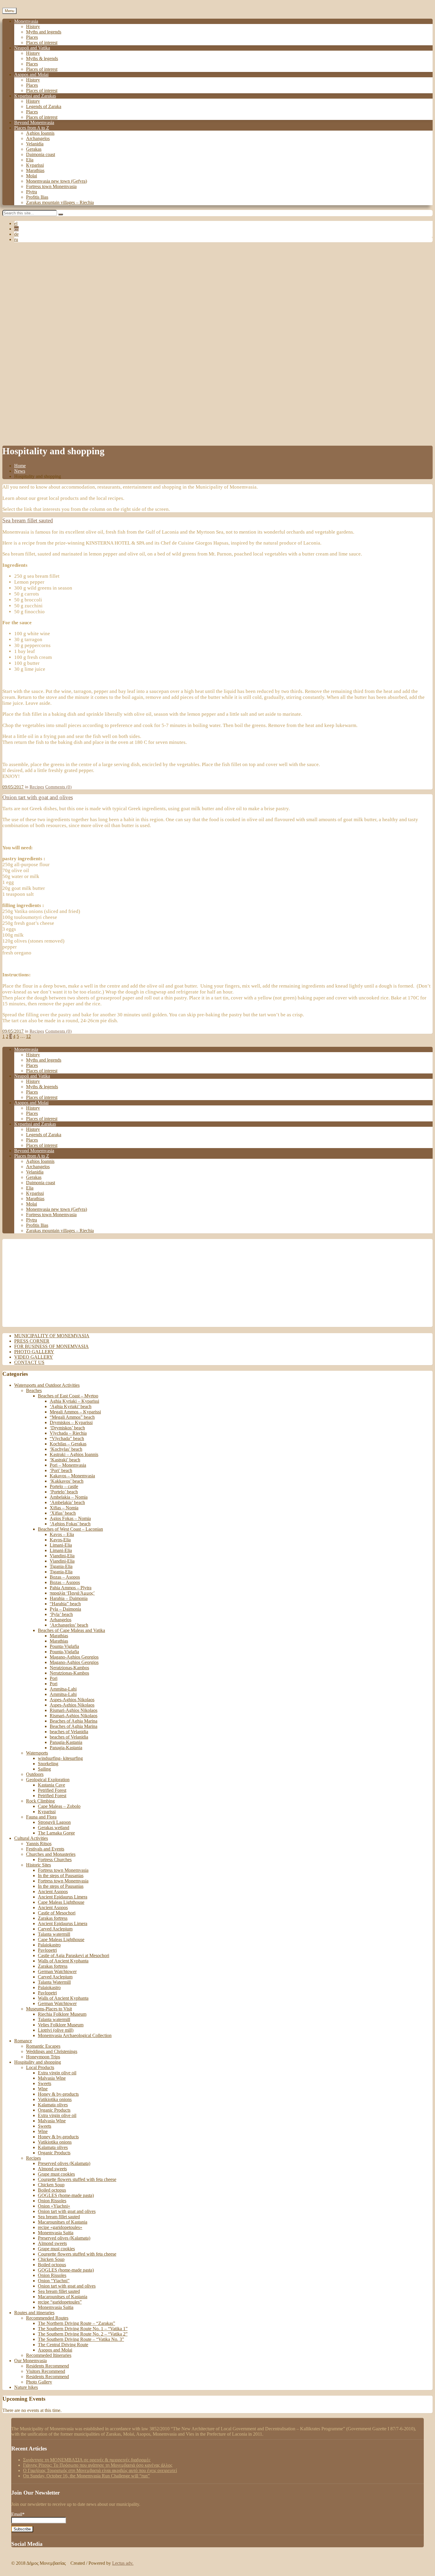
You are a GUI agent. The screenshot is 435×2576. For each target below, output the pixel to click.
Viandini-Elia (62, 1556)
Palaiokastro (49, 1945)
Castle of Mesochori (57, 1913)
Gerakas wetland (54, 1828)
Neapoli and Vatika (32, 48)
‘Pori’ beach (61, 1470)
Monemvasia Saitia (56, 2233)
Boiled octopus (52, 2190)
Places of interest (42, 42)
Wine (43, 2089)
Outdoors (35, 1774)
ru (16, 239)
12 (28, 1036)
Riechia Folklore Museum (62, 2014)
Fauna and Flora (41, 1817)
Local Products (40, 2067)
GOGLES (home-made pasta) (66, 2195)
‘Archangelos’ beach (69, 1625)
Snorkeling (48, 1764)
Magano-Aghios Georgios (74, 1657)
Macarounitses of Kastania (63, 2222)
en (16, 229)
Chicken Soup (51, 2185)
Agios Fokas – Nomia (70, 1518)
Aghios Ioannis (40, 133)
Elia (30, 160)
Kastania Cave (51, 1785)
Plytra (32, 192)
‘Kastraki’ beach (65, 1460)
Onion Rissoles (52, 2201)
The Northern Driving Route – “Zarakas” (76, 2323)
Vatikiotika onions (55, 2099)
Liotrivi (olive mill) (56, 2030)
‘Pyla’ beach (61, 1614)
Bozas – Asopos (65, 1577)
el (16, 223)
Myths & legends (42, 58)
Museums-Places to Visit (49, 2009)
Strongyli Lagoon (54, 1822)
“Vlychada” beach (67, 1438)
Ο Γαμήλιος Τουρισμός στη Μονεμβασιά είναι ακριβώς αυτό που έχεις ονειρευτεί (100, 2470)
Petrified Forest (52, 1790)
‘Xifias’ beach (63, 1513)
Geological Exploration (48, 1780)
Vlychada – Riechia (68, 1433)
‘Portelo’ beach (64, 1492)
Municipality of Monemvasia (52, 1336)
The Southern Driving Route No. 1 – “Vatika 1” (83, 2329)
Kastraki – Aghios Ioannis (74, 1454)
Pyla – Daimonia (65, 1609)
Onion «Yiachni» (54, 2206)
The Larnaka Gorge (56, 1833)
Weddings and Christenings (52, 2051)
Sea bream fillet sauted (28, 520)
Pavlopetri (47, 1950)
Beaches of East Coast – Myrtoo (68, 1396)
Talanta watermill (54, 1934)
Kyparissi (35, 165)
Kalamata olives (53, 2105)
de (16, 234)
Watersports (37, 1753)
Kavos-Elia (60, 1540)
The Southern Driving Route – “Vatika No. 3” (81, 2339)
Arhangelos (61, 1620)
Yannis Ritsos (39, 1844)
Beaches (34, 1390)
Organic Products (54, 2110)
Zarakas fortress (53, 1918)
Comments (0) (58, 787)
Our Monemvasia (30, 2361)
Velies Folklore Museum (61, 2025)
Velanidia (35, 144)
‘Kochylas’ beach (66, 1449)
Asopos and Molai (31, 74)
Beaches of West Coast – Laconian (70, 1529)
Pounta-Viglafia (64, 1646)
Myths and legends (44, 32)
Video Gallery (34, 1357)
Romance (23, 2041)
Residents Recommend (47, 2366)
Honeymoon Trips (43, 2057)
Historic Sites (38, 1865)
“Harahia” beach (65, 1604)
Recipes (37, 787)
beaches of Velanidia (69, 1732)
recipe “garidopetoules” (60, 2302)
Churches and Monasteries (51, 1854)
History (33, 27)
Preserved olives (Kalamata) (64, 2163)
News (20, 471)
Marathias (35, 170)
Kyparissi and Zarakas (35, 96)
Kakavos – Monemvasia (72, 1476)
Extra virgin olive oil (57, 2073)
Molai (32, 176)
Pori (54, 1678)
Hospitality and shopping (38, 2062)
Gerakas (34, 149)
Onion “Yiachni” (54, 2281)
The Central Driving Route (63, 2345)
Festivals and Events (45, 1849)
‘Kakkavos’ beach (67, 1481)
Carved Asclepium (55, 1929)
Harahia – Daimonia (69, 1598)
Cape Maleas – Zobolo (59, 1806)
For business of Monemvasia (51, 1346)
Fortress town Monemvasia (51, 186)
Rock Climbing (40, 1801)
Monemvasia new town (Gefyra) (57, 181)
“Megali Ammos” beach (72, 1417)
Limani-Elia (61, 1545)
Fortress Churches (55, 1860)
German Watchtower (57, 1971)
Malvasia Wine (52, 2078)
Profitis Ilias (37, 197)
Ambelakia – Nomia (69, 1497)
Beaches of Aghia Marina (74, 1721)
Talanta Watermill (54, 1982)
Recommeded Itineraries (49, 2355)
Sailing (44, 1769)
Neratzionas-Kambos (69, 1668)
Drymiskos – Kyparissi (71, 1422)
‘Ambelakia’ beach (67, 1502)
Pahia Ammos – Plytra (71, 1588)
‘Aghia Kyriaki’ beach (71, 1406)
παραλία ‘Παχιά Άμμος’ (72, 1593)
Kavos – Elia (62, 1534)
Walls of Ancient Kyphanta (63, 1961)
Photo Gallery (34, 1352)
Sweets (45, 2083)
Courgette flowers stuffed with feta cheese (77, 2179)
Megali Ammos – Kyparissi (75, 1412)
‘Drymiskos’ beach (67, 1428)
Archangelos (38, 138)
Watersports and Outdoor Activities (47, 1385)
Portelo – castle (64, 1486)
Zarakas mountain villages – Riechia (60, 202)
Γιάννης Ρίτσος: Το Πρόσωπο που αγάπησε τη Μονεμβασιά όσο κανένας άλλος (98, 2465)
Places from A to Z (32, 128)
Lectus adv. (123, 2563)
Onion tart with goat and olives (38, 797)
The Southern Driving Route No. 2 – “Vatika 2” (83, 2334)
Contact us (29, 1362)
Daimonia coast (41, 154)
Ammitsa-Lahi (63, 1689)
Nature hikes (26, 2387)
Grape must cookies (56, 2174)
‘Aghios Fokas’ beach (70, 1524)
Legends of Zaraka (44, 106)
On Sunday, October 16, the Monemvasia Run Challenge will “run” (86, 2476)
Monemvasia (26, 21)
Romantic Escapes (43, 2046)
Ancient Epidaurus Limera (63, 1897)
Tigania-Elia (61, 1566)
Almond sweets (52, 2169)
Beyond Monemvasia (34, 122)
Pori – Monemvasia (68, 1465)
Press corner (32, 1341)
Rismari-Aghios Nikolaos (74, 1710)
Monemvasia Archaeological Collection (75, 2035)
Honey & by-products (58, 2094)
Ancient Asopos (53, 1892)
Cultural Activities (31, 1838)
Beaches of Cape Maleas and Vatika (71, 1630)
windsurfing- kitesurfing (60, 1758)
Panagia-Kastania (66, 1742)
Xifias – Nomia (64, 1508)
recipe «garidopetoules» (60, 2227)
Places (32, 37)
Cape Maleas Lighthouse (61, 1902)
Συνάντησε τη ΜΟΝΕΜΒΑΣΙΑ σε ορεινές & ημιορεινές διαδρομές (87, 2460)
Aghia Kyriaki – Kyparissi (74, 1401)
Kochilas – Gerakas (68, 1444)
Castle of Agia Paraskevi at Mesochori (74, 1955)
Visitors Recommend (46, 2371)
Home (20, 466)
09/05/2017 (13, 787)
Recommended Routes (47, 2318)
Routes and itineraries (34, 2313)
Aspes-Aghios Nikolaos (72, 1700)
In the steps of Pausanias (61, 1876)
